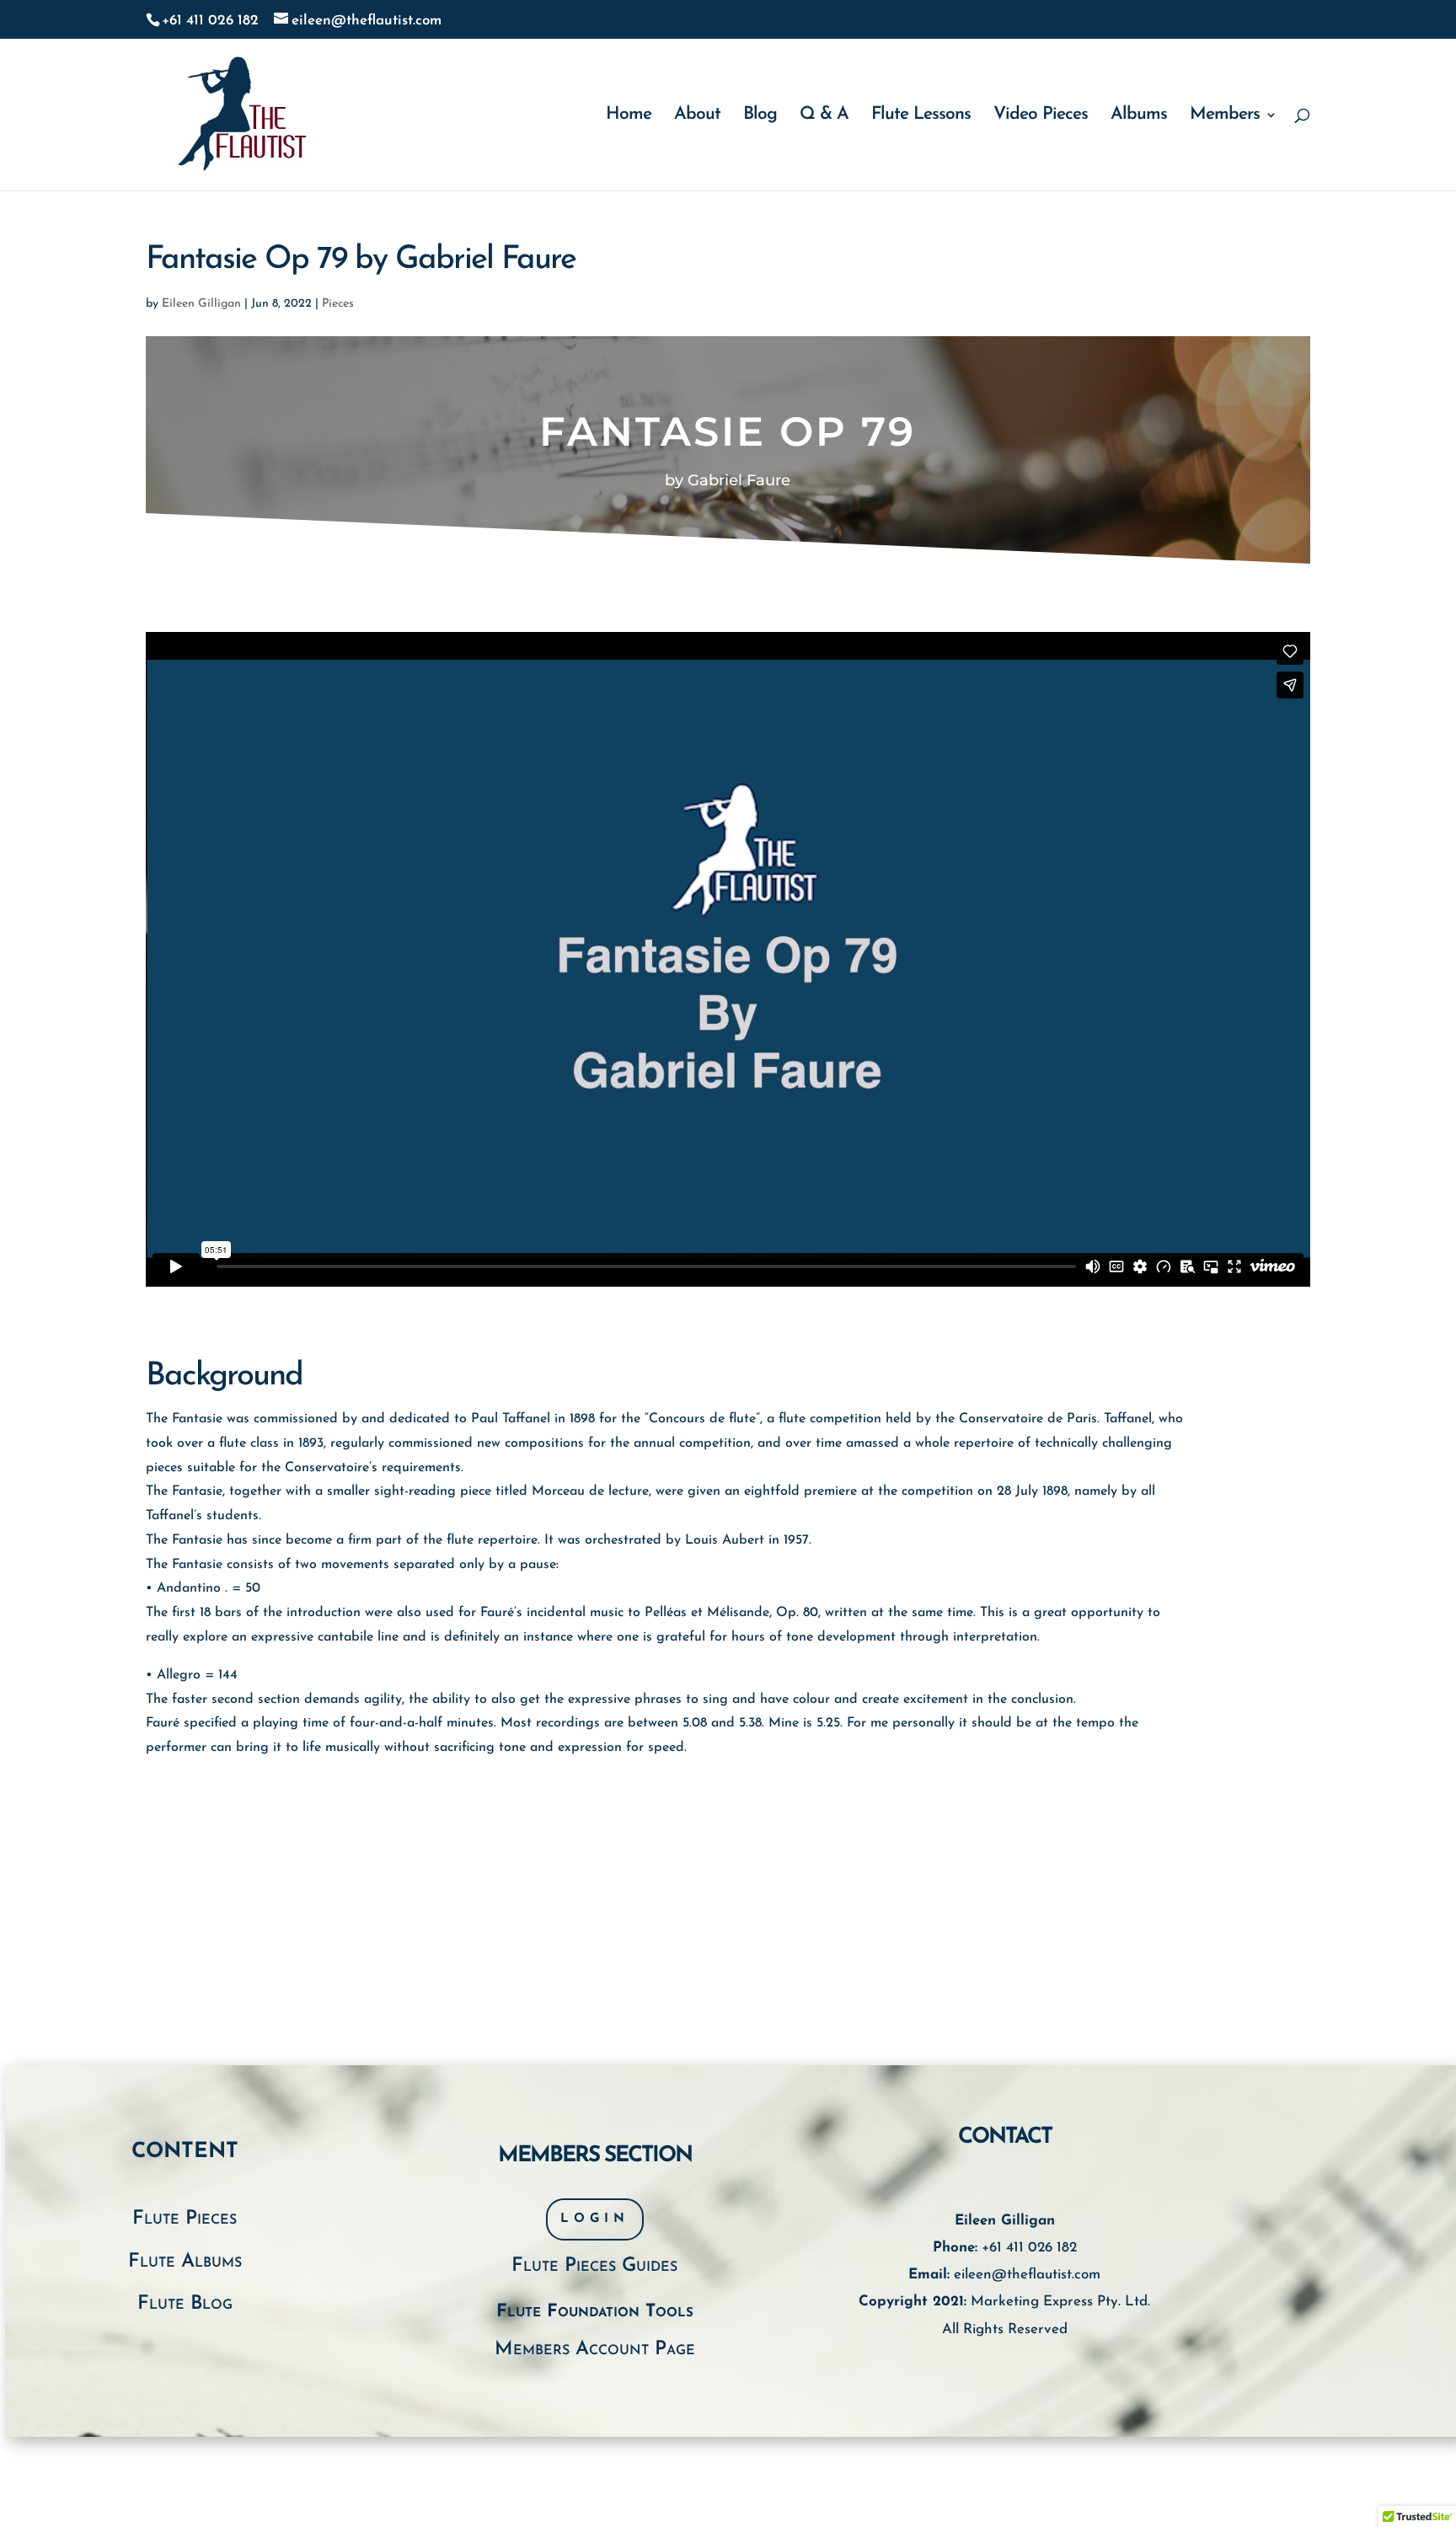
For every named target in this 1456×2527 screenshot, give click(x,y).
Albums (1139, 116)
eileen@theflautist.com (1027, 2275)
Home (629, 116)
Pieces (338, 304)
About (697, 116)
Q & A (824, 116)
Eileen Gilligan (201, 304)
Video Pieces (1041, 116)
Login (595, 2219)
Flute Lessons (921, 116)
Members (1225, 116)
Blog (760, 116)
